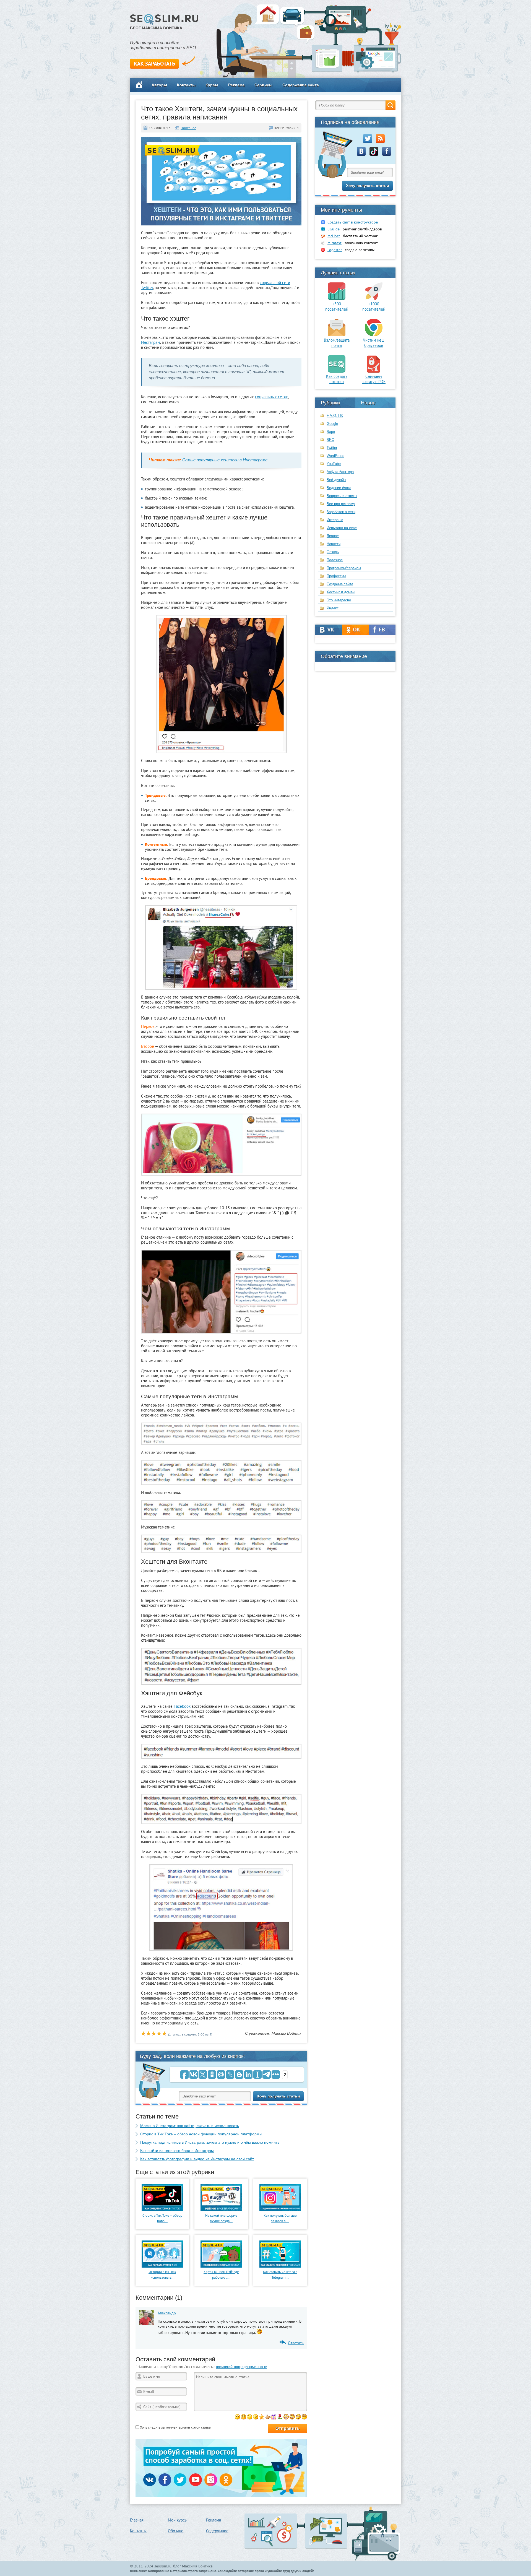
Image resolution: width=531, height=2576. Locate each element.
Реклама (236, 85)
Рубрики (330, 403)
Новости (334, 544)
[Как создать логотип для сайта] (337, 371)
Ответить (296, 2343)
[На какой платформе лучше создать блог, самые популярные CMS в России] (221, 2210)
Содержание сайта (301, 85)
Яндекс (333, 608)
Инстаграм (151, 342)
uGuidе (334, 229)
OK (356, 630)
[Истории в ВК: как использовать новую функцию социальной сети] (162, 2266)
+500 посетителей (337, 306)
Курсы (212, 85)
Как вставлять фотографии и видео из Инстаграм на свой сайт (197, 2159)
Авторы (159, 85)
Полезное (188, 128)
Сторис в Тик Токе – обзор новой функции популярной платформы (201, 2134)
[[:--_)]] (298, 2417)
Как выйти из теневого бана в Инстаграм (177, 2151)
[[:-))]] (286, 2417)
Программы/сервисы (344, 568)
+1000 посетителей (374, 306)
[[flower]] (280, 2417)
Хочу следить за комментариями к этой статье (175, 2427)
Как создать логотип (337, 379)
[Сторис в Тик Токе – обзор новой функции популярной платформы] (162, 2210)
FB (382, 630)
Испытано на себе (342, 528)
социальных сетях (271, 397)
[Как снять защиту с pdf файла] (374, 371)
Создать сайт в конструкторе (353, 222)
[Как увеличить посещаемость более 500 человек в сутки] (337, 299)
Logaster (335, 250)
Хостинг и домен (341, 592)
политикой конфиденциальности (242, 2367)
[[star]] (262, 2417)
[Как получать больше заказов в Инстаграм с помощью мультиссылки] (280, 2210)
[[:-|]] (304, 2417)
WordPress (335, 456)
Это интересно (339, 600)
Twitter (332, 448)
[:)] (237, 2417)
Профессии (336, 576)
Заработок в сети (341, 512)
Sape (331, 432)
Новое (368, 403)
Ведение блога (339, 488)
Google (332, 424)
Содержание (217, 2531)
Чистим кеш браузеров (374, 343)
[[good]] (268, 2417)
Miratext (335, 243)
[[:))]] (292, 2417)
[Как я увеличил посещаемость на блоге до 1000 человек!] (374, 299)
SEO (330, 440)
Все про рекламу (341, 504)
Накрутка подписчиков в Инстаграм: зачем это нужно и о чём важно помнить (210, 2142)
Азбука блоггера (340, 472)
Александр (167, 2313)
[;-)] (250, 2417)
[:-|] (256, 2417)
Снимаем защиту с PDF (374, 379)
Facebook (182, 1706)
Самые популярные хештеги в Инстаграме (225, 460)
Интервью (335, 520)
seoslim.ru (163, 2566)
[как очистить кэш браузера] (374, 335)
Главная (137, 2520)
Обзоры (333, 552)
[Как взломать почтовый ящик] (337, 335)
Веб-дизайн (336, 480)
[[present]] (274, 2417)
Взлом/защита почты (337, 343)
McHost (334, 236)
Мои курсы (178, 2520)
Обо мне (176, 2531)
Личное (333, 536)
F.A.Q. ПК (335, 416)
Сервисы (263, 85)
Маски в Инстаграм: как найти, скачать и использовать (190, 2126)
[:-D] (244, 2417)
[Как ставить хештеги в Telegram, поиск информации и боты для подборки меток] (280, 2266)
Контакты (186, 85)
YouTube (334, 464)
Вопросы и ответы (342, 496)
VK (329, 630)
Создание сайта (340, 584)
